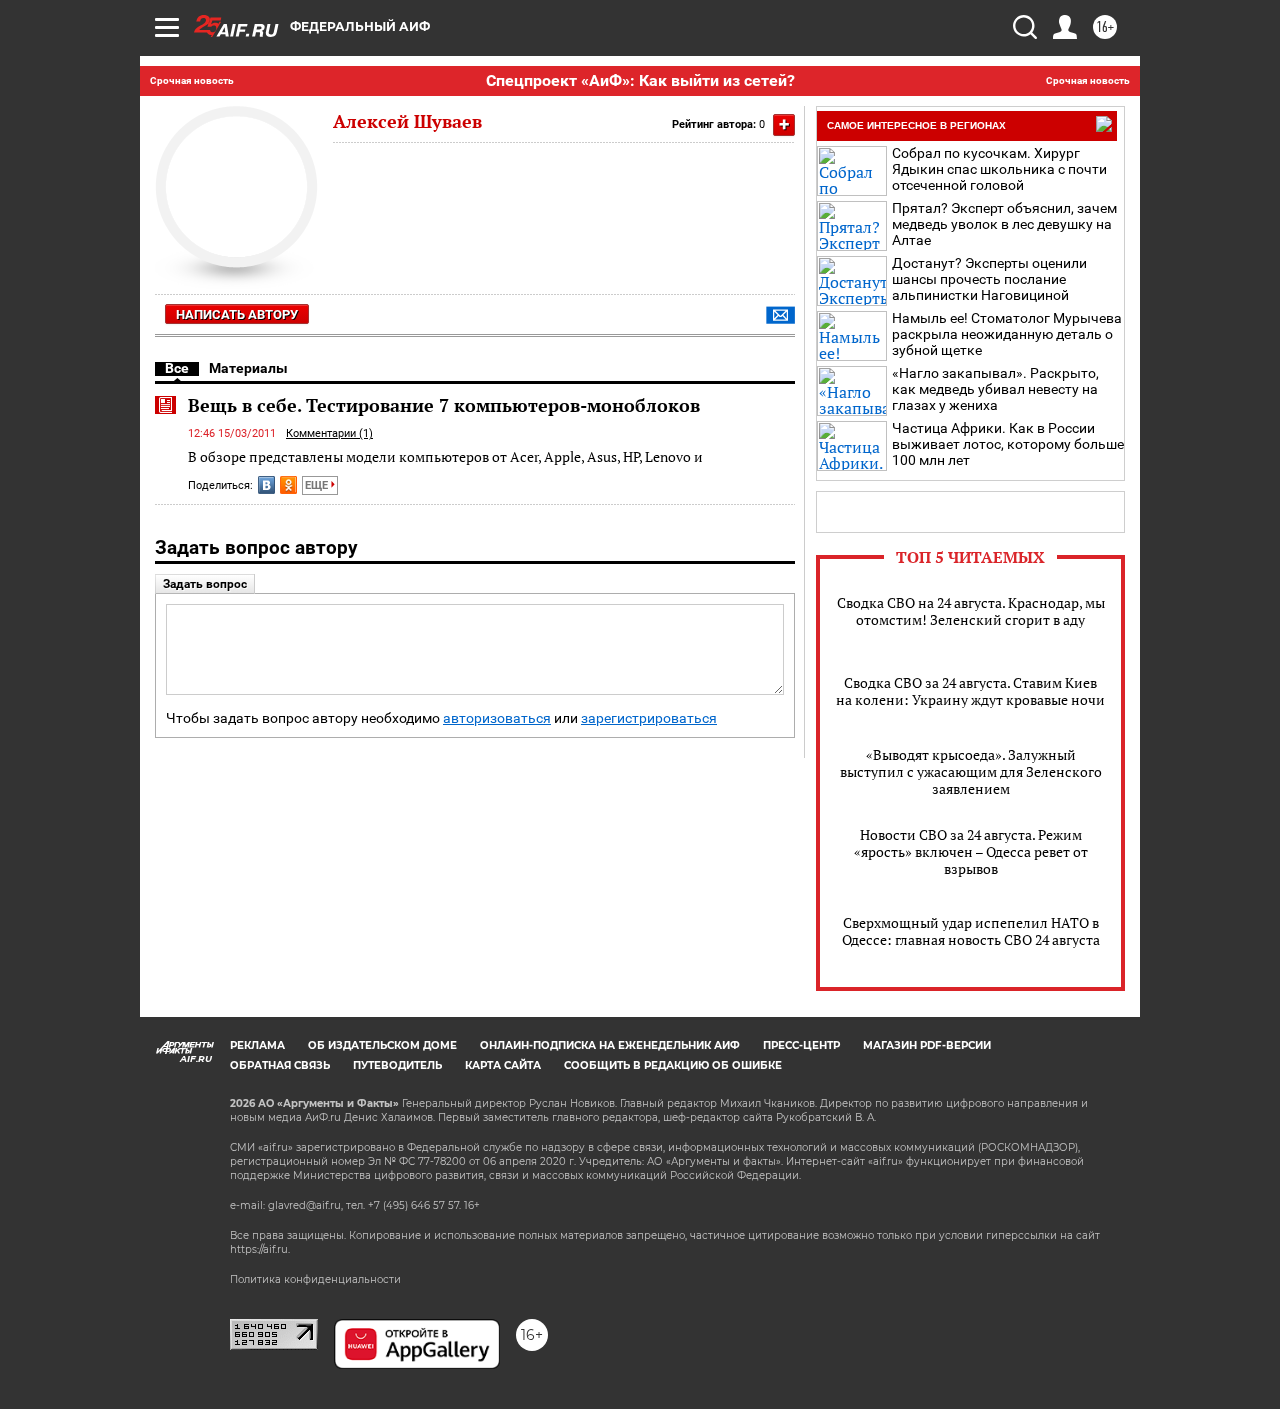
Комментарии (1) (329, 433)
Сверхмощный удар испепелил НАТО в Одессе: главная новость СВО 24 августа (971, 931)
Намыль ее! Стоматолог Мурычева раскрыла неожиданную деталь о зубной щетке (1007, 334)
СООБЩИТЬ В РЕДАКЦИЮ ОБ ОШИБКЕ (673, 1065)
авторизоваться (497, 718)
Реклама (257, 1045)
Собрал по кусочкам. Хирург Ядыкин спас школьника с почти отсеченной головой (999, 169)
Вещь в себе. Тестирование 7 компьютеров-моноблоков (444, 405)
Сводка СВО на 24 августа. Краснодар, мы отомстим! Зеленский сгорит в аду (971, 611)
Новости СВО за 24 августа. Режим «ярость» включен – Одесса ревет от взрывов (971, 851)
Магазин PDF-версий (927, 1045)
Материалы (248, 368)
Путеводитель (397, 1065)
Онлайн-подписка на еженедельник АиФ (610, 1045)
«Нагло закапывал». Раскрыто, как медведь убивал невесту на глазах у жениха (995, 389)
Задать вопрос (205, 584)
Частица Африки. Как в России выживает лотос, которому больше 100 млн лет (1008, 444)
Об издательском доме (382, 1045)
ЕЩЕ (318, 485)
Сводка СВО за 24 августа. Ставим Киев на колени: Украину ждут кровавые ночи (970, 691)
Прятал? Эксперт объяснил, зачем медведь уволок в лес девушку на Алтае (1004, 224)
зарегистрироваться (649, 718)
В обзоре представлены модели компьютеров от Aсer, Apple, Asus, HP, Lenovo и (445, 456)
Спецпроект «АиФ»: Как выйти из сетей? (640, 80)
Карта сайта (503, 1065)
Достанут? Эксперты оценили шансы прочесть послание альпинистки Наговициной (989, 279)
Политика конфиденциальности (315, 1279)
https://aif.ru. (260, 1249)
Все (177, 368)
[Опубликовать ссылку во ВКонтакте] (266, 485)
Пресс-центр (801, 1045)
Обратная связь (280, 1065)
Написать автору (237, 314)
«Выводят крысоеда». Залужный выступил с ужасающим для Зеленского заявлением (971, 771)
